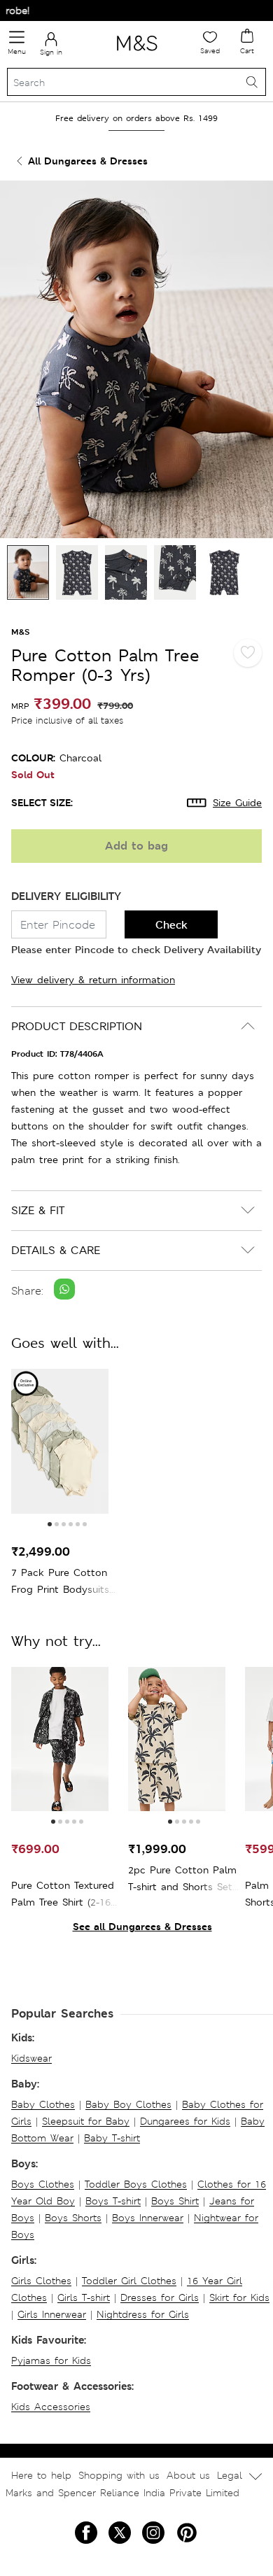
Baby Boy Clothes (128, 2104)
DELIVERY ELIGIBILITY (66, 896)
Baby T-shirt (112, 2138)
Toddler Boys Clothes (136, 2184)
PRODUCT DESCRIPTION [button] (77, 1026)
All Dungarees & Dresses (88, 161)
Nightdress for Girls (143, 2314)
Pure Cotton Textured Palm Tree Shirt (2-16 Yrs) (63, 1895)
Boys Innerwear (148, 2218)
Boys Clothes (43, 2184)
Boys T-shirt (113, 2201)
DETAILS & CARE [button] (56, 1250)
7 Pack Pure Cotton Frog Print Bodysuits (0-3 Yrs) (60, 1582)
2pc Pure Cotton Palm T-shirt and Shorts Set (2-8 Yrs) (182, 1879)
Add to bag (136, 846)
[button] (50, 1524)
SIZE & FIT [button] (38, 1210)
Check (171, 925)
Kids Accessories (51, 2407)
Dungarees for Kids (185, 2121)
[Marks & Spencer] (137, 53)
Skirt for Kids (239, 2297)
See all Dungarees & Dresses (142, 1926)
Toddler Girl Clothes (129, 2281)
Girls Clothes (41, 2281)
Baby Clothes (43, 2104)
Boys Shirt (175, 2201)
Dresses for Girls (160, 2297)
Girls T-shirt (84, 2297)
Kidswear (31, 2058)
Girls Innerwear (52, 2314)
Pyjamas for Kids (51, 2360)
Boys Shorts (73, 2218)
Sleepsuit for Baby (86, 2121)
